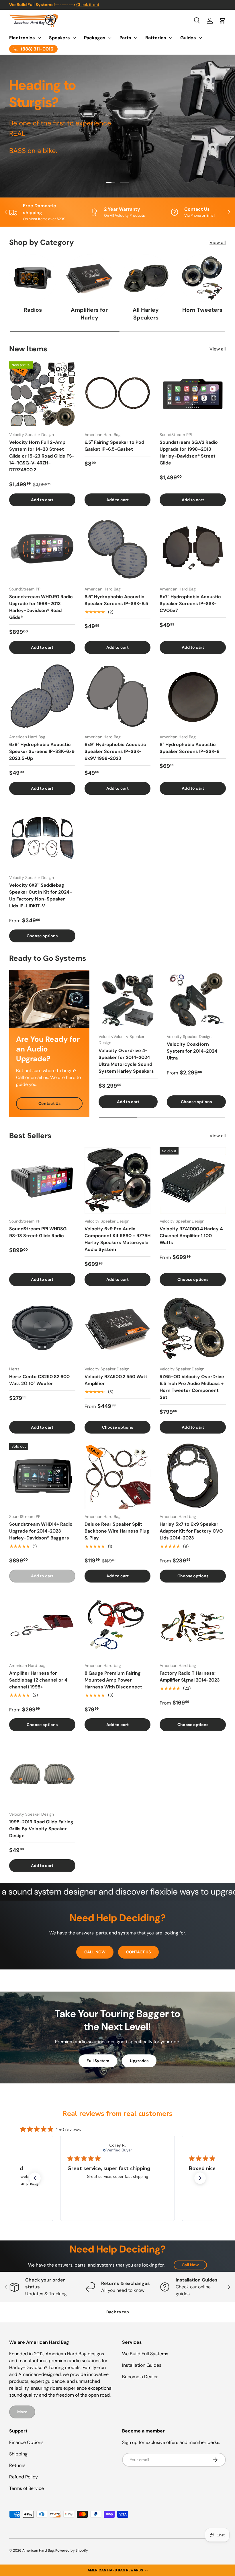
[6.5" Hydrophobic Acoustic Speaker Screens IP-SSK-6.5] (118, 549)
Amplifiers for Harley (89, 314)
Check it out (88, 5)
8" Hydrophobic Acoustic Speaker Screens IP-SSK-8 (190, 748)
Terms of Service (27, 2488)
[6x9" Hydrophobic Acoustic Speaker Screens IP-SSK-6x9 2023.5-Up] (42, 696)
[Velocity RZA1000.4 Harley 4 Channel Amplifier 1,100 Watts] (193, 1180)
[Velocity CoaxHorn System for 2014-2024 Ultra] (196, 1000)
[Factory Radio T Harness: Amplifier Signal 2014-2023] (193, 1625)
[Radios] (33, 278)
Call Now (190, 2265)
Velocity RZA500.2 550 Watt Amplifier (116, 1380)
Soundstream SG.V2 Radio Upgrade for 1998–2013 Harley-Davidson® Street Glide (189, 453)
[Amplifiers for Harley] (89, 278)
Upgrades (139, 2061)
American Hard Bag (38, 2550)
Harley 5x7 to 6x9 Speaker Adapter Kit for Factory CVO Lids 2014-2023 (191, 1531)
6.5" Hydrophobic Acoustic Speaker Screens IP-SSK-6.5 (116, 600)
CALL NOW (95, 1952)
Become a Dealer (140, 2377)
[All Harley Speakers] (146, 278)
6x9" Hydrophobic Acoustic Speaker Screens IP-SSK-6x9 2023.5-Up (42, 751)
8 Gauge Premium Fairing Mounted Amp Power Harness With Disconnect (113, 1680)
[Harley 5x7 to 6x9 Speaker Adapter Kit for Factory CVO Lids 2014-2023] (193, 1476)
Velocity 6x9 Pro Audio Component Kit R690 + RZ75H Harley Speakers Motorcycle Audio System (117, 1239)
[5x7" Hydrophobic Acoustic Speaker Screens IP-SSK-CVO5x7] (193, 549)
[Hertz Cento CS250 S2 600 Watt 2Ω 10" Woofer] (42, 1328)
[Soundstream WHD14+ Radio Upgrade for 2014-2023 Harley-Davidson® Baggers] (42, 1476)
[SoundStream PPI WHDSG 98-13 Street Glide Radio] (42, 1180)
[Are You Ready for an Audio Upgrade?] (49, 999)
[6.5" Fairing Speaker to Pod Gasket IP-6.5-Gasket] (118, 394)
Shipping (18, 2454)
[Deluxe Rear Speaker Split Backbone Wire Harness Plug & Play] (118, 1476)
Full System (98, 2061)
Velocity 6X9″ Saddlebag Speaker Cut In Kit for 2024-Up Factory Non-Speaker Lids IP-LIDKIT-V (41, 895)
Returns (17, 2465)
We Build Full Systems (145, 2354)
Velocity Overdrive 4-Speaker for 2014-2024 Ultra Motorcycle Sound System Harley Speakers (126, 1061)
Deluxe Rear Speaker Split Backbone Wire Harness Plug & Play (117, 1531)
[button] (117, 2570)
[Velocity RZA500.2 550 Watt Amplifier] (118, 1328)
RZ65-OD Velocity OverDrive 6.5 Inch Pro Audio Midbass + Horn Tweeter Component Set (192, 1387)
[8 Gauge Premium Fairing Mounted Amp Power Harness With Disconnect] (118, 1625)
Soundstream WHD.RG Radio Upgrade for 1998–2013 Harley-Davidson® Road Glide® (41, 607)
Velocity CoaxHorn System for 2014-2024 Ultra (192, 1051)
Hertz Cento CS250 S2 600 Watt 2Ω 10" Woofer (39, 1380)
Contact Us (49, 1103)
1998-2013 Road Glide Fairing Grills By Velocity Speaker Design (41, 1829)
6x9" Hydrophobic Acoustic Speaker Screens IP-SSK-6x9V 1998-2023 (115, 751)
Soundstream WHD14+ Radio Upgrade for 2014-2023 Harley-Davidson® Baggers (41, 1531)
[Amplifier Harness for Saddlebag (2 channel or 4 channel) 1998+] (42, 1625)
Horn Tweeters (202, 310)
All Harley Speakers (146, 314)
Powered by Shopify (72, 2550)
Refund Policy (23, 2477)
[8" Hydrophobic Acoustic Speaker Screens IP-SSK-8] (193, 696)
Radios (33, 310)
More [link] (22, 2412)
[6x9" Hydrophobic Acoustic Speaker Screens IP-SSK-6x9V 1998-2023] (118, 696)
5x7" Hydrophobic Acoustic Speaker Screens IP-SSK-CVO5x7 (190, 604)
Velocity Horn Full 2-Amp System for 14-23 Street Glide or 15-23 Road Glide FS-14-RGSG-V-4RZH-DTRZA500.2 (42, 456)
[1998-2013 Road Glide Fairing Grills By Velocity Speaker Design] (42, 1774)
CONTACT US (138, 1952)
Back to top (118, 2312)
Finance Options (26, 2442)
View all (218, 242)
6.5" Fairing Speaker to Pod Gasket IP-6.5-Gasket (114, 446)
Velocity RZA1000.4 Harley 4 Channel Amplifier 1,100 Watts (191, 1236)
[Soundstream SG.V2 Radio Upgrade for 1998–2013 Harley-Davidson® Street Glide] (193, 394)
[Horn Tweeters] (202, 278)
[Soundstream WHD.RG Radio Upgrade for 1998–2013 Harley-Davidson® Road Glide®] (42, 549)
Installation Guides (142, 2365)
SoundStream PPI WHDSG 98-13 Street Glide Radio (38, 1232)
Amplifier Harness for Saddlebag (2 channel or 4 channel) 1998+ (38, 1680)
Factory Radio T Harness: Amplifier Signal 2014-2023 (190, 1677)
